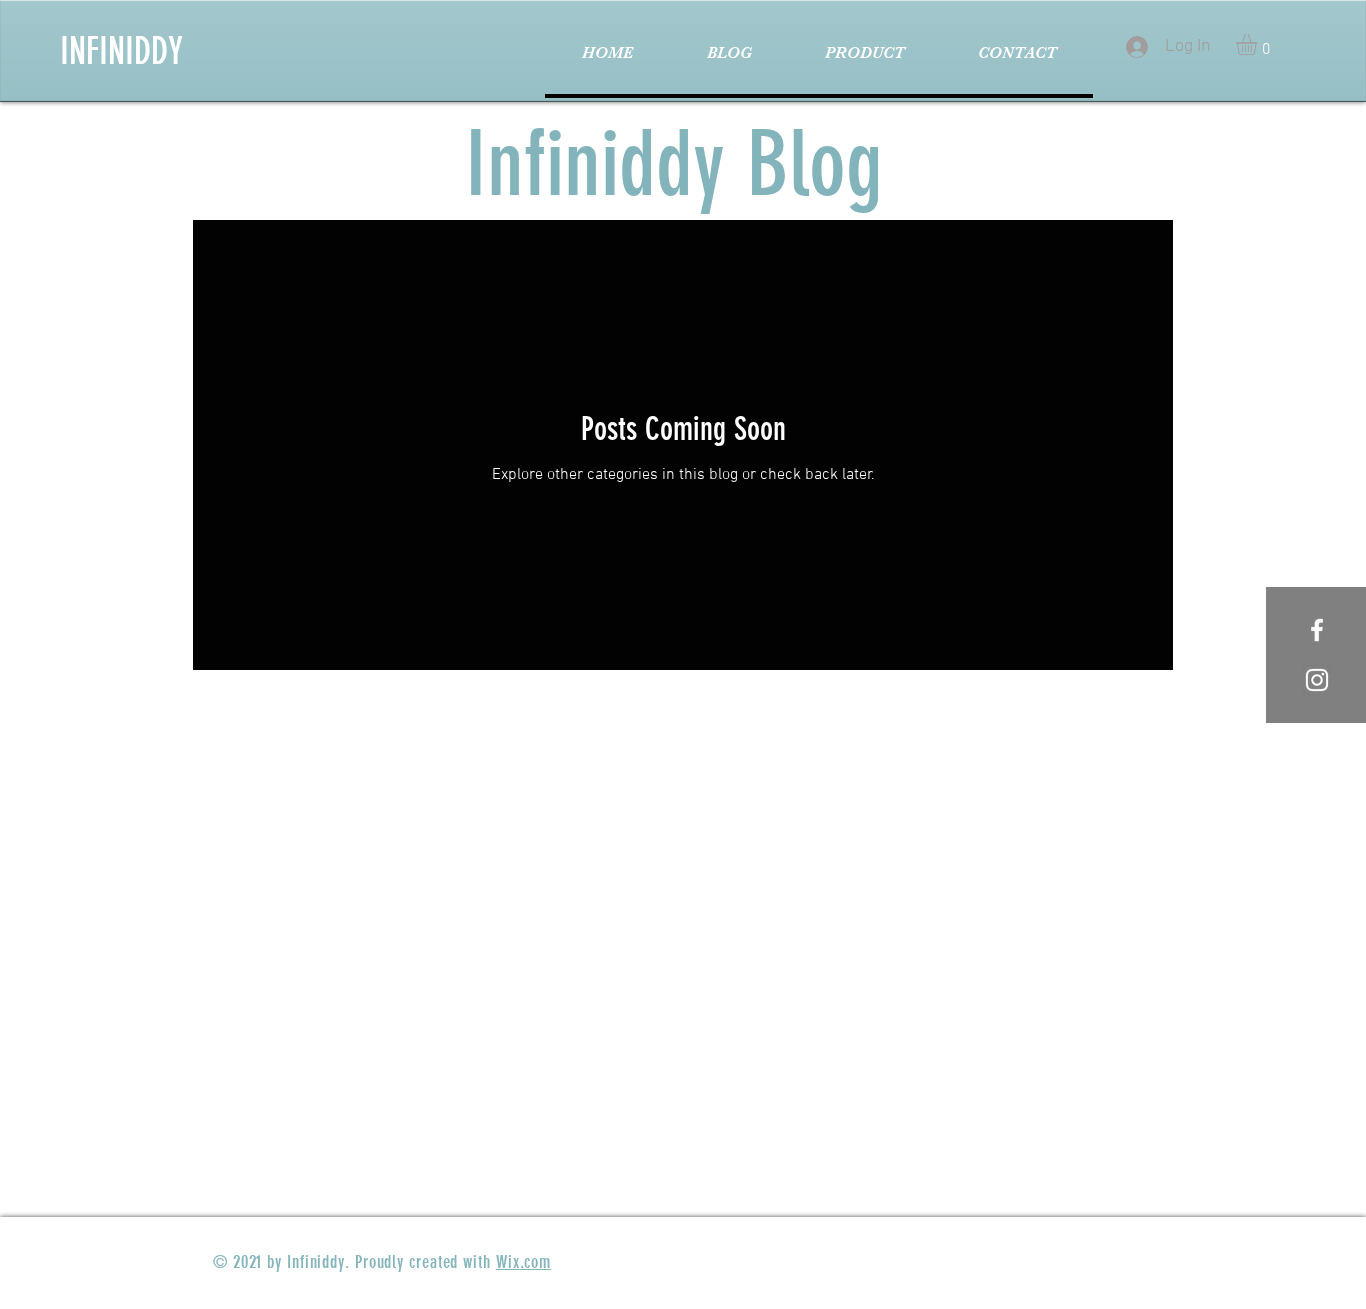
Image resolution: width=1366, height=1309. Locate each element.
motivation (362, 179)
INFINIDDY (121, 51)
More (1050, 179)
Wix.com (523, 1262)
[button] (1259, 44)
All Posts (247, 179)
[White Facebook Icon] (1317, 630)
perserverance (935, 179)
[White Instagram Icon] (1317, 680)
